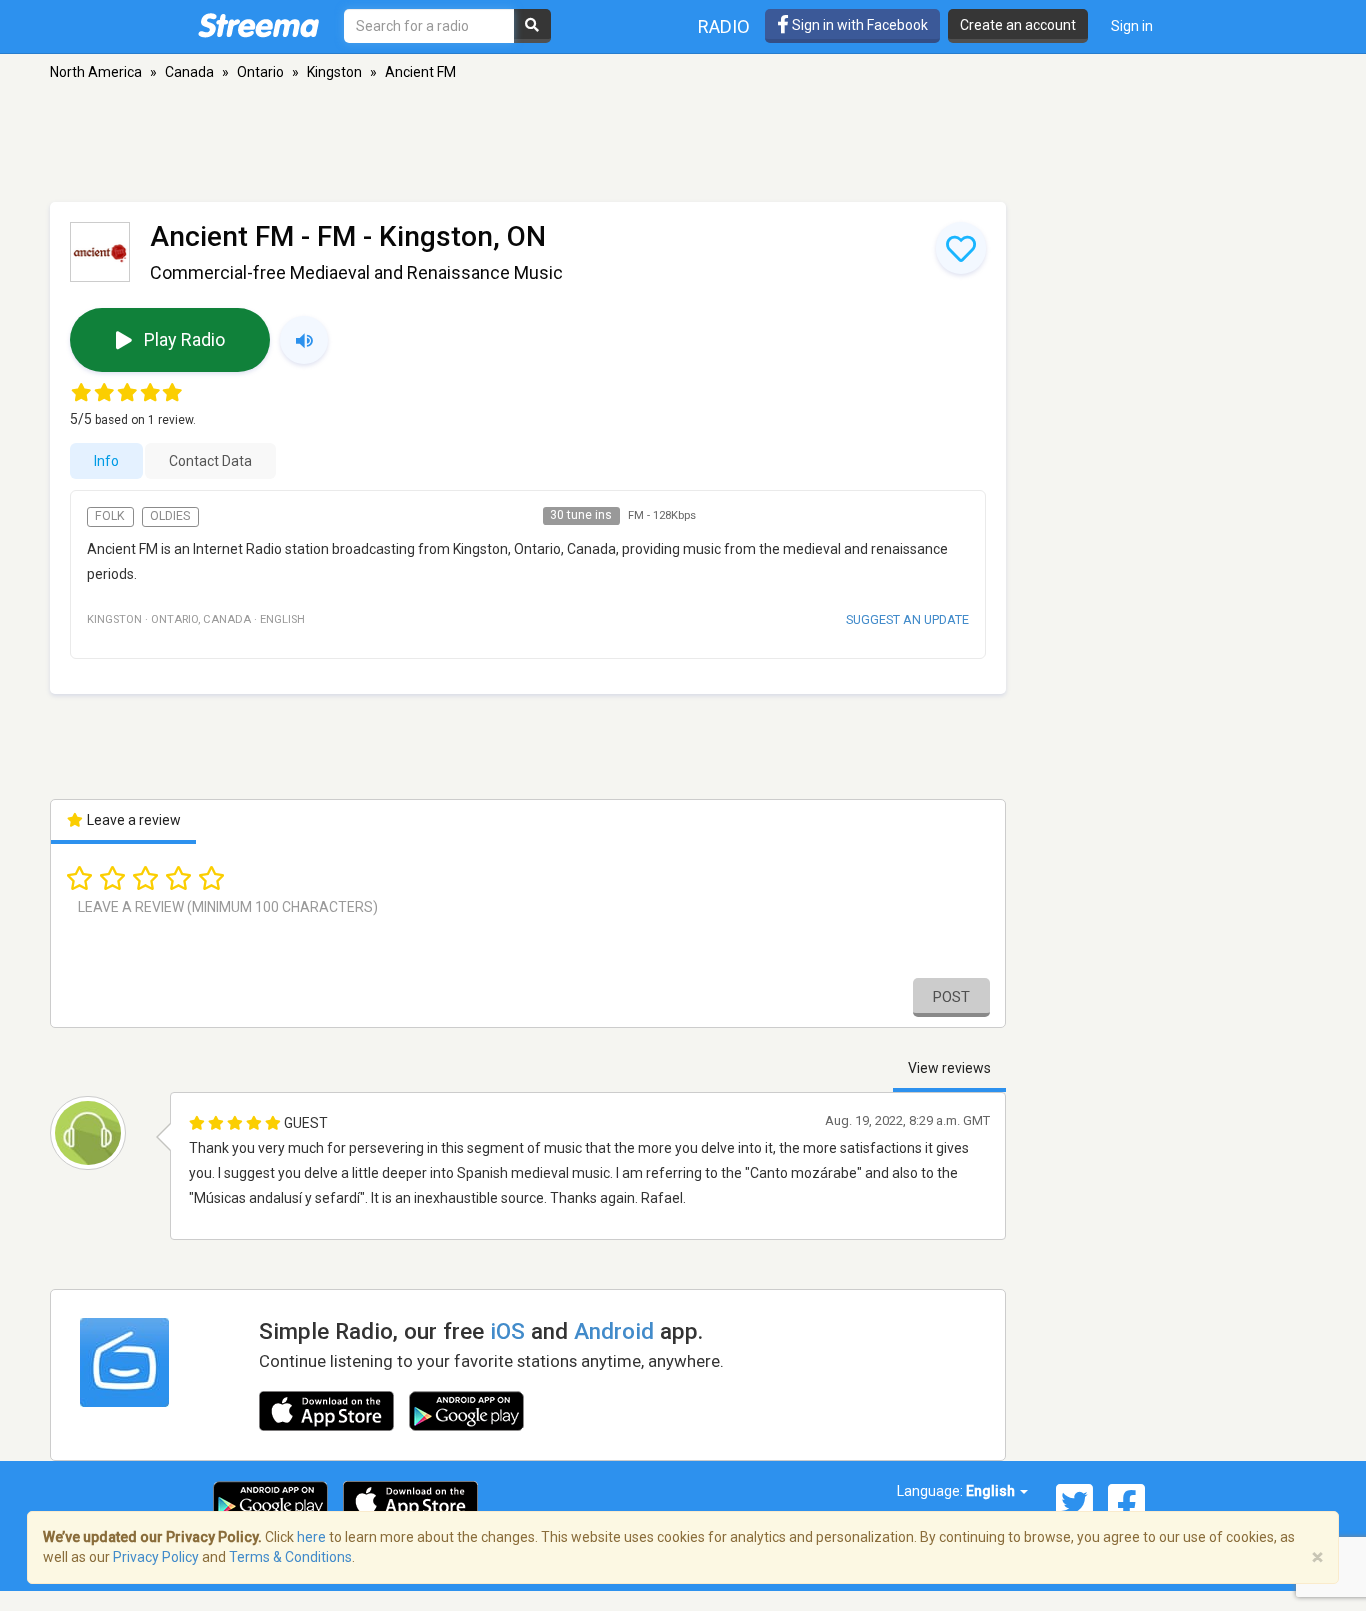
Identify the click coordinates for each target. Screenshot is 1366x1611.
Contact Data (210, 461)
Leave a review (132, 820)
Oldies (170, 516)
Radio (724, 26)
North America (96, 72)
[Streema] (258, 25)
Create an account (1018, 25)
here (311, 1537)
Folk (110, 516)
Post (951, 997)
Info (106, 461)
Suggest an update (907, 619)
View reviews (949, 1068)
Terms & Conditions (290, 1557)
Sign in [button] (1132, 26)
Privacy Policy (156, 1557)
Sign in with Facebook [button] (858, 25)
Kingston (334, 72)
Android (614, 1331)
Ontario (260, 72)
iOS (507, 1331)
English (992, 1491)
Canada (189, 72)
